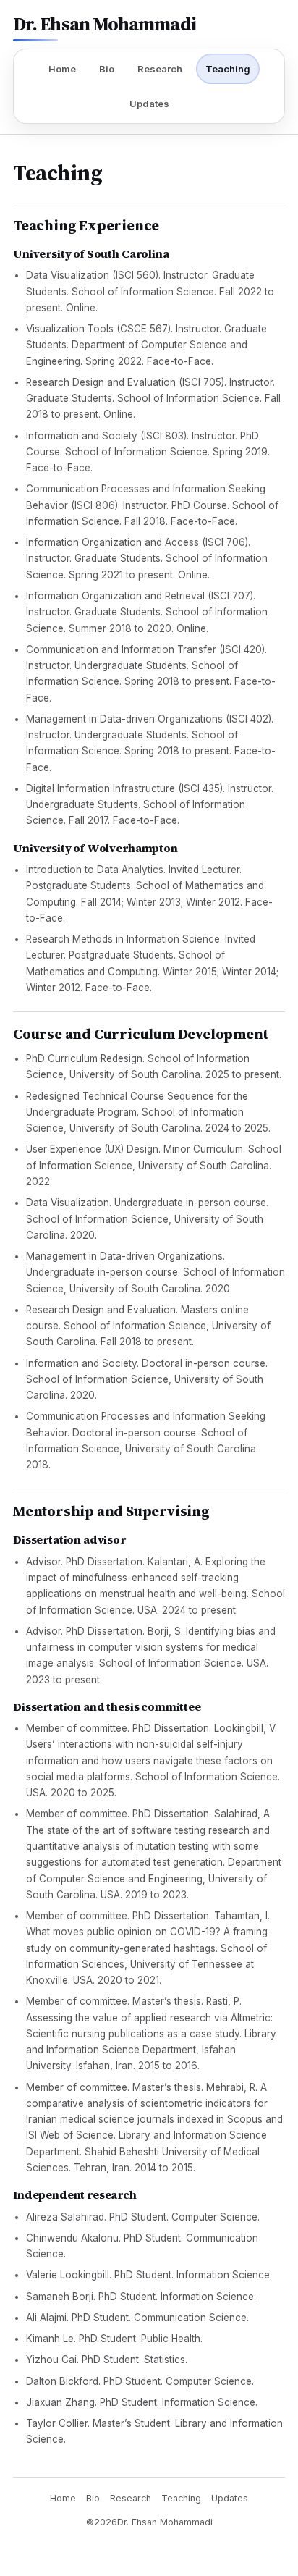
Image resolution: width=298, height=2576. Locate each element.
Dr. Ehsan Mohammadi (105, 26)
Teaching (228, 69)
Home (62, 69)
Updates (149, 104)
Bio (107, 69)
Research (160, 69)
